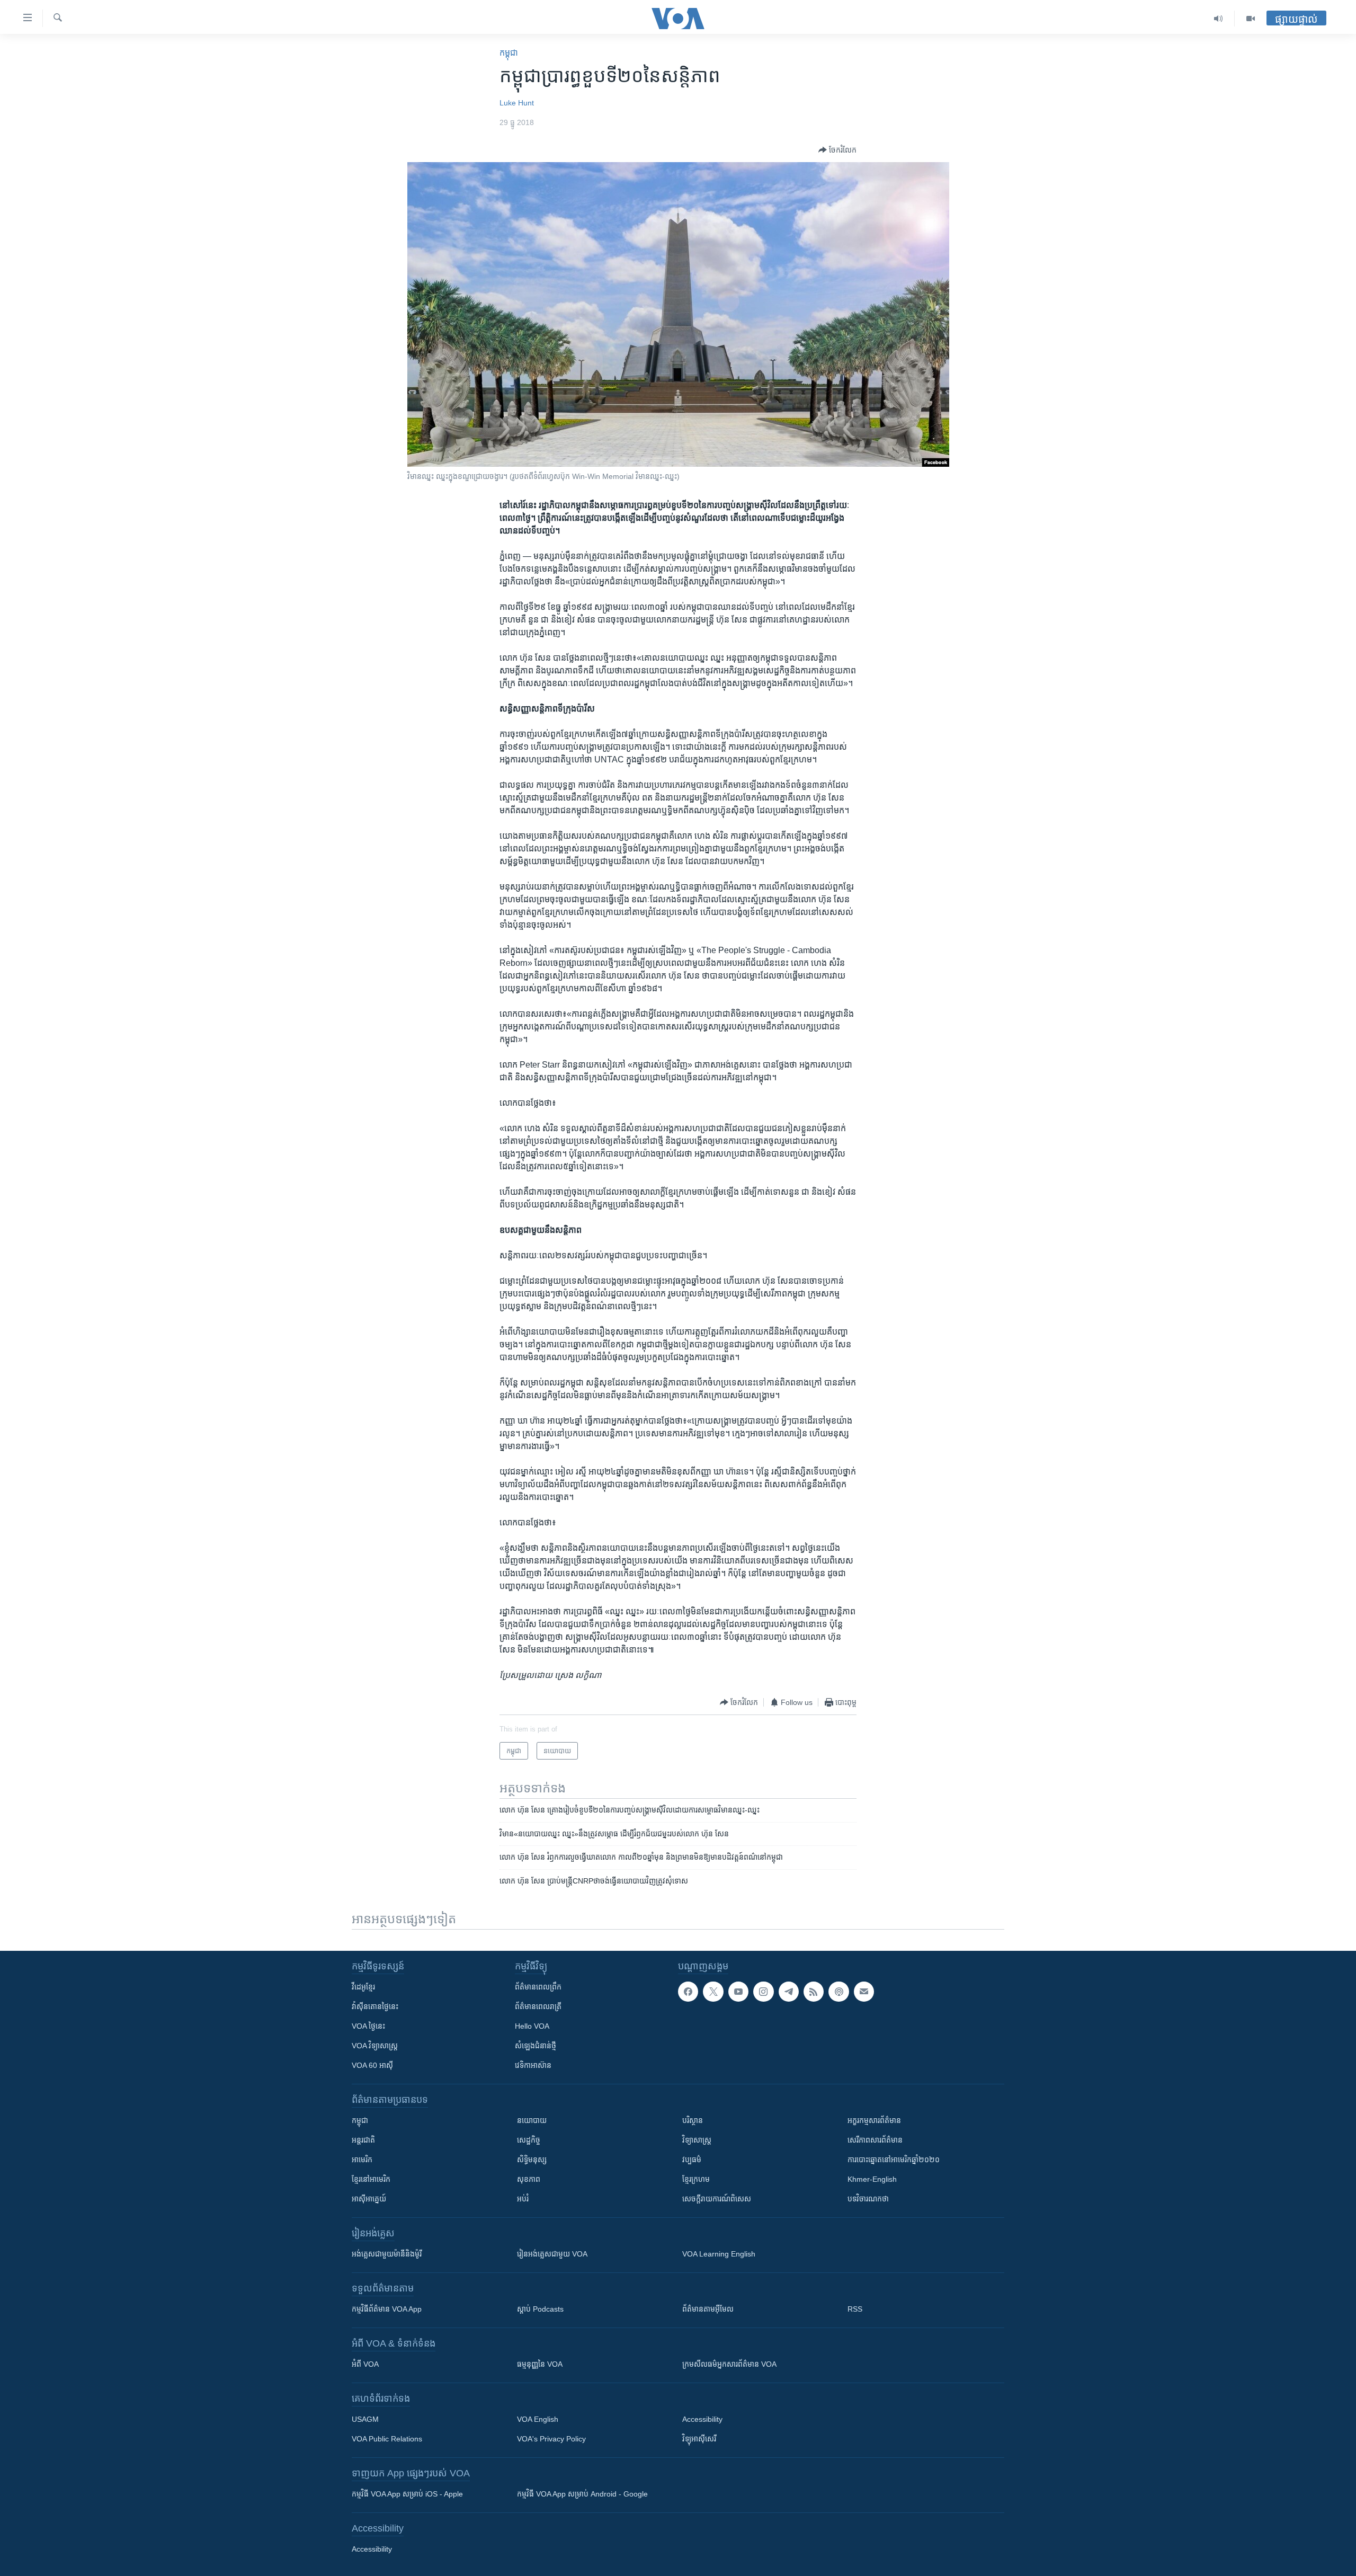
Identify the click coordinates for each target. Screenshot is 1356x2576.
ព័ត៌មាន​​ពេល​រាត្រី (538, 2006)
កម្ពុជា (509, 53)
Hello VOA (532, 2026)
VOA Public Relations (387, 2439)
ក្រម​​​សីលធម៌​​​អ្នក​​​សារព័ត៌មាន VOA (729, 2364)
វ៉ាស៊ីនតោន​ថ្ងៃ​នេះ (375, 2006)
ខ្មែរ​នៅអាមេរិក (371, 2179)
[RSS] (814, 1992)
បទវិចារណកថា (868, 2199)
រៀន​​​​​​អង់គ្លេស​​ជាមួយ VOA (552, 2254)
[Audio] (1219, 19)
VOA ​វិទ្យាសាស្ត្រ (375, 2046)
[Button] (837, 150)
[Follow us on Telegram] (789, 1992)
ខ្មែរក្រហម (696, 2179)
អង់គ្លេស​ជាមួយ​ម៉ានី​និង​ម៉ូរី (387, 2254)
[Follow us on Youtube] (738, 1992)
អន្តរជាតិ (363, 2140)
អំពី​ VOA (365, 2364)
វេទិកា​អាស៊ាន (533, 2065)
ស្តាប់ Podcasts (540, 2309)
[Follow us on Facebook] (688, 1992)
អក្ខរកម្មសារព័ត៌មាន (874, 2120)
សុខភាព (529, 2179)
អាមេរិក (362, 2160)
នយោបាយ (532, 2120)
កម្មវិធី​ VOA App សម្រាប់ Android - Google (582, 2494)
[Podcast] (838, 1992)
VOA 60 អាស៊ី (372, 2065)
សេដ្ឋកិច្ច (529, 2140)
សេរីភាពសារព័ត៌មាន (875, 2140)
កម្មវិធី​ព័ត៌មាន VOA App (387, 2309)
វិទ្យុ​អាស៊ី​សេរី (699, 2439)
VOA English (538, 2419)
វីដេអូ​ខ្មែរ (363, 1987)
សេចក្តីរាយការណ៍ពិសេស (717, 2199)
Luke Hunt (517, 103)
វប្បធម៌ (692, 2160)
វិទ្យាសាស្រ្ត (697, 2140)
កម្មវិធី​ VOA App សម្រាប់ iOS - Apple (407, 2494)
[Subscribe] (864, 1992)
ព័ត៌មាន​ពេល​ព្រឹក (538, 1987)
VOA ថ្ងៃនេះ (368, 2026)
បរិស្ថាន (693, 2120)
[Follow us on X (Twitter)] (713, 1992)
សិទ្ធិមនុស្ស (532, 2160)
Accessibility (702, 2419)
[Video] (1251, 19)
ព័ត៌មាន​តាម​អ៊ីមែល (708, 2309)
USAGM (365, 2419)
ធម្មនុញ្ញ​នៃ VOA (540, 2364)
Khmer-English (872, 2179)
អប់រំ (523, 2199)
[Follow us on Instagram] (763, 1992)
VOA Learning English (719, 2254)
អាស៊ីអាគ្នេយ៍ (369, 2199)
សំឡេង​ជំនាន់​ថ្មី (536, 2046)
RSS (855, 2309)
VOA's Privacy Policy (551, 2439)
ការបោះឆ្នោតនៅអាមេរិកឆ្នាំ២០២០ (894, 2160)
